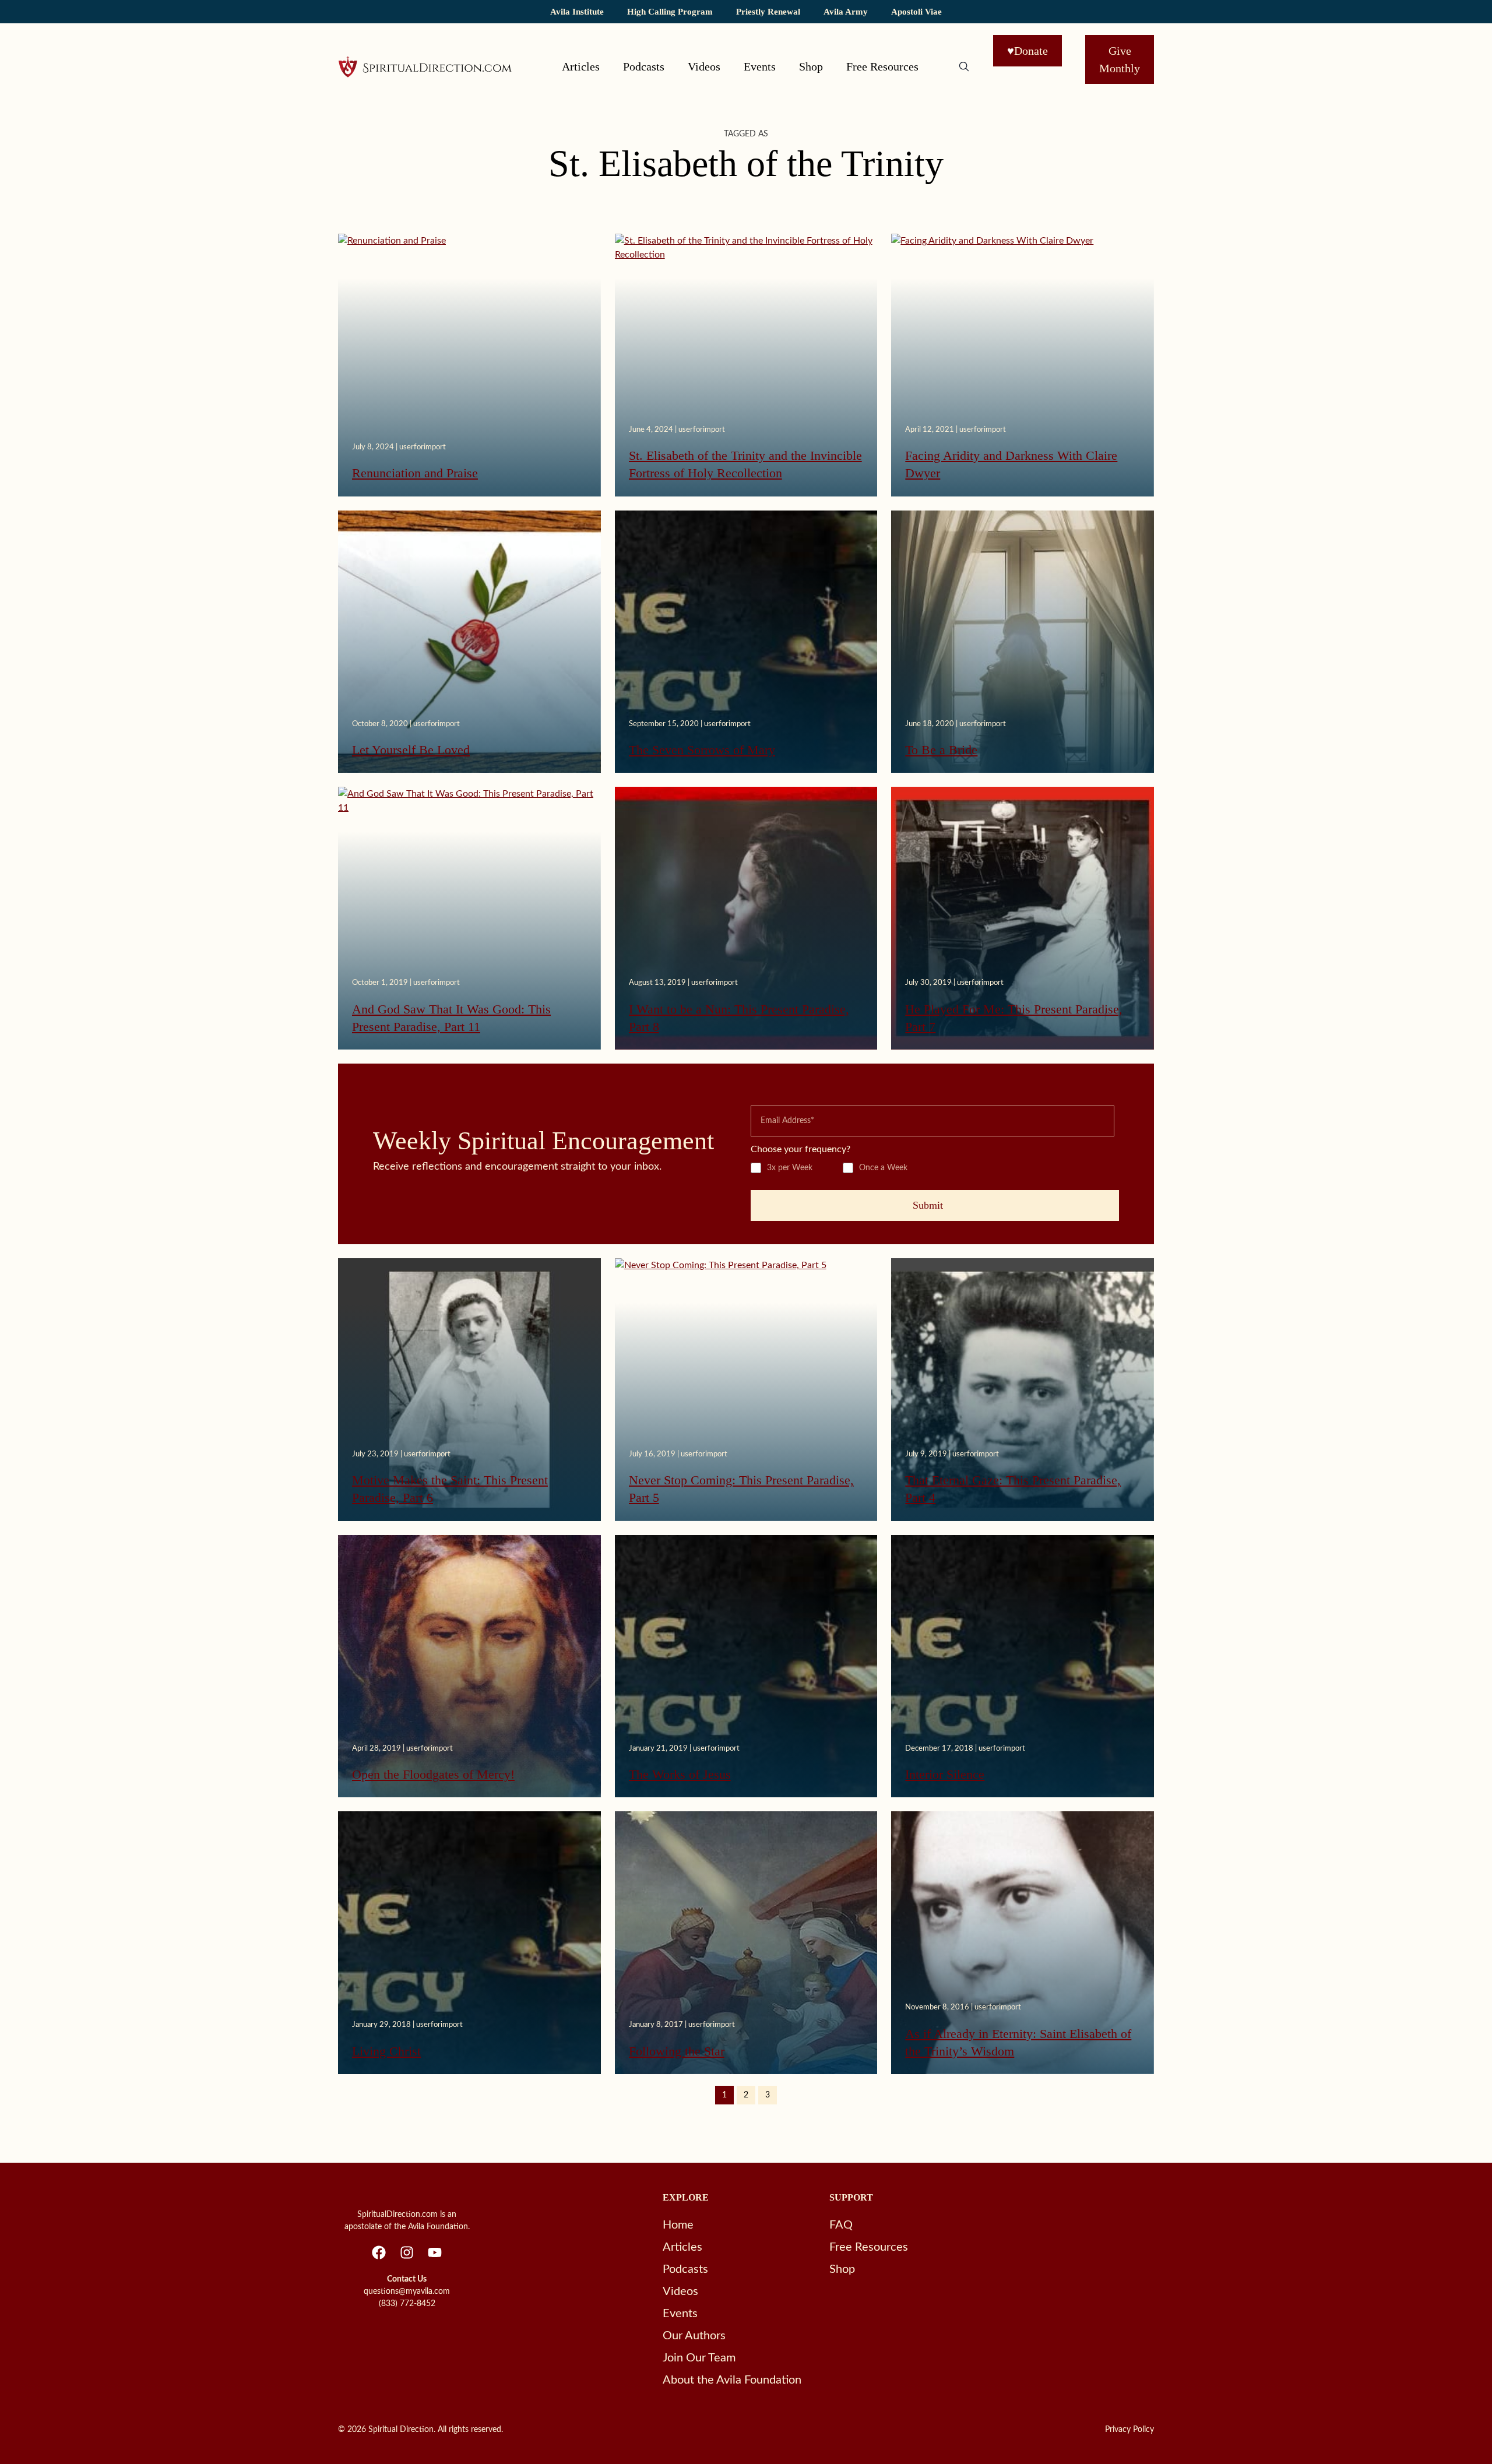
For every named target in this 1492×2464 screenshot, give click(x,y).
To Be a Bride (941, 750)
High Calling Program (670, 11)
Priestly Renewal (768, 11)
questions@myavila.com (407, 2291)
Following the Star (677, 2051)
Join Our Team (699, 2358)
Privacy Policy (1129, 2430)
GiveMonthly (1120, 59)
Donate (1027, 51)
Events (760, 66)
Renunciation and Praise (415, 473)
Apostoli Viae (916, 11)
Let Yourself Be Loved (411, 750)
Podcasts (644, 66)
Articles (581, 66)
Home (678, 2225)
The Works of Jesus (680, 1774)
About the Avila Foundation (732, 2380)
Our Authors (694, 2336)
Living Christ (386, 2051)
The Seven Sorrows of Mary (702, 750)
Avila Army (846, 11)
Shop (811, 66)
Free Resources (882, 66)
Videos (704, 66)
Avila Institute (577, 11)
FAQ (841, 2225)
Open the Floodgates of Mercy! (433, 1774)
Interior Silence (945, 1774)
